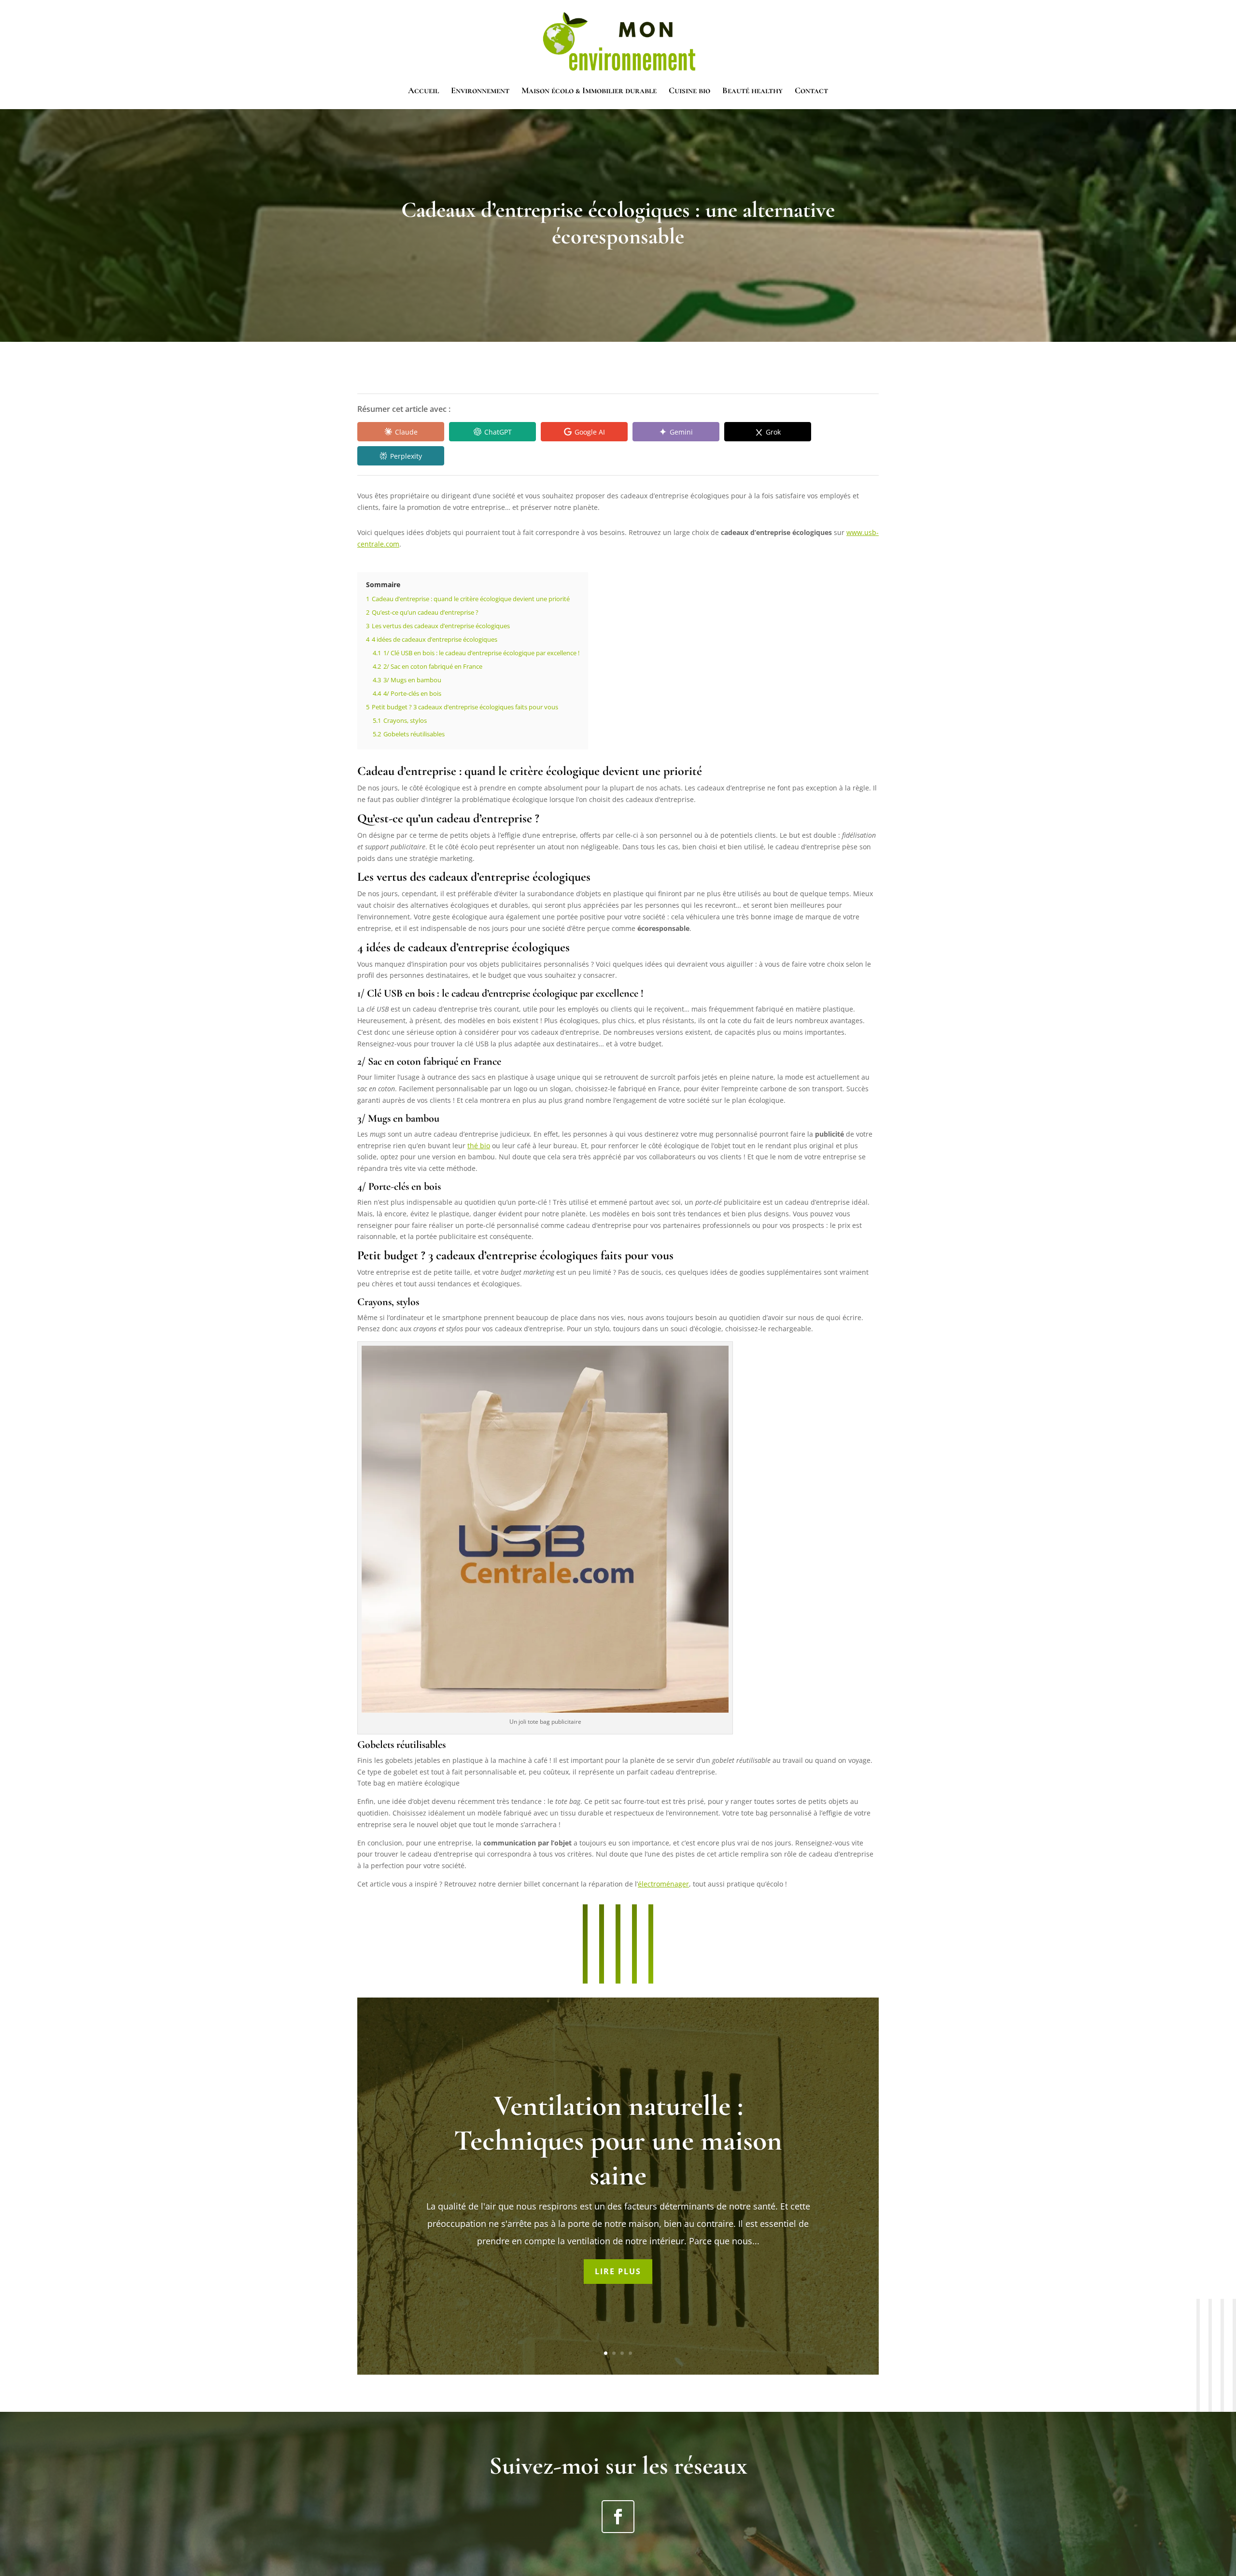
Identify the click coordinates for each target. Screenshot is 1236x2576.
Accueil (423, 91)
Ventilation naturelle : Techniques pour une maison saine (618, 2140)
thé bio (479, 1146)
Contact (811, 91)
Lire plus (618, 2271)
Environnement (480, 91)
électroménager (663, 1884)
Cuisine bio (689, 91)
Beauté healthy (752, 91)
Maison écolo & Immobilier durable (589, 91)
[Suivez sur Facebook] (618, 2517)
